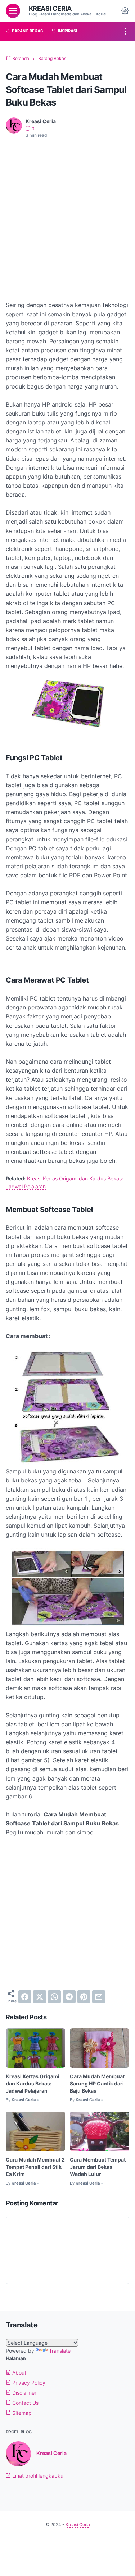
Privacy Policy (28, 2383)
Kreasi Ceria (50, 8)
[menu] (13, 11)
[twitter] (40, 1997)
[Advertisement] (67, 215)
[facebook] (25, 1997)
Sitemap (21, 2413)
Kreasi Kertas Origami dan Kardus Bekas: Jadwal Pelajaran (33, 2083)
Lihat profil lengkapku (37, 2476)
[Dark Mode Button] (125, 11)
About (19, 2373)
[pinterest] (84, 1997)
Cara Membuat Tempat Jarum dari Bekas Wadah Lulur (98, 2167)
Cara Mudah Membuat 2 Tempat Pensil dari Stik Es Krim (35, 2167)
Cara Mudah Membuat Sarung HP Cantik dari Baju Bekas (97, 2083)
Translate (60, 2351)
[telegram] (69, 1997)
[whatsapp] (54, 1997)
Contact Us (25, 2403)
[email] (99, 1997)
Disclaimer (24, 2393)
